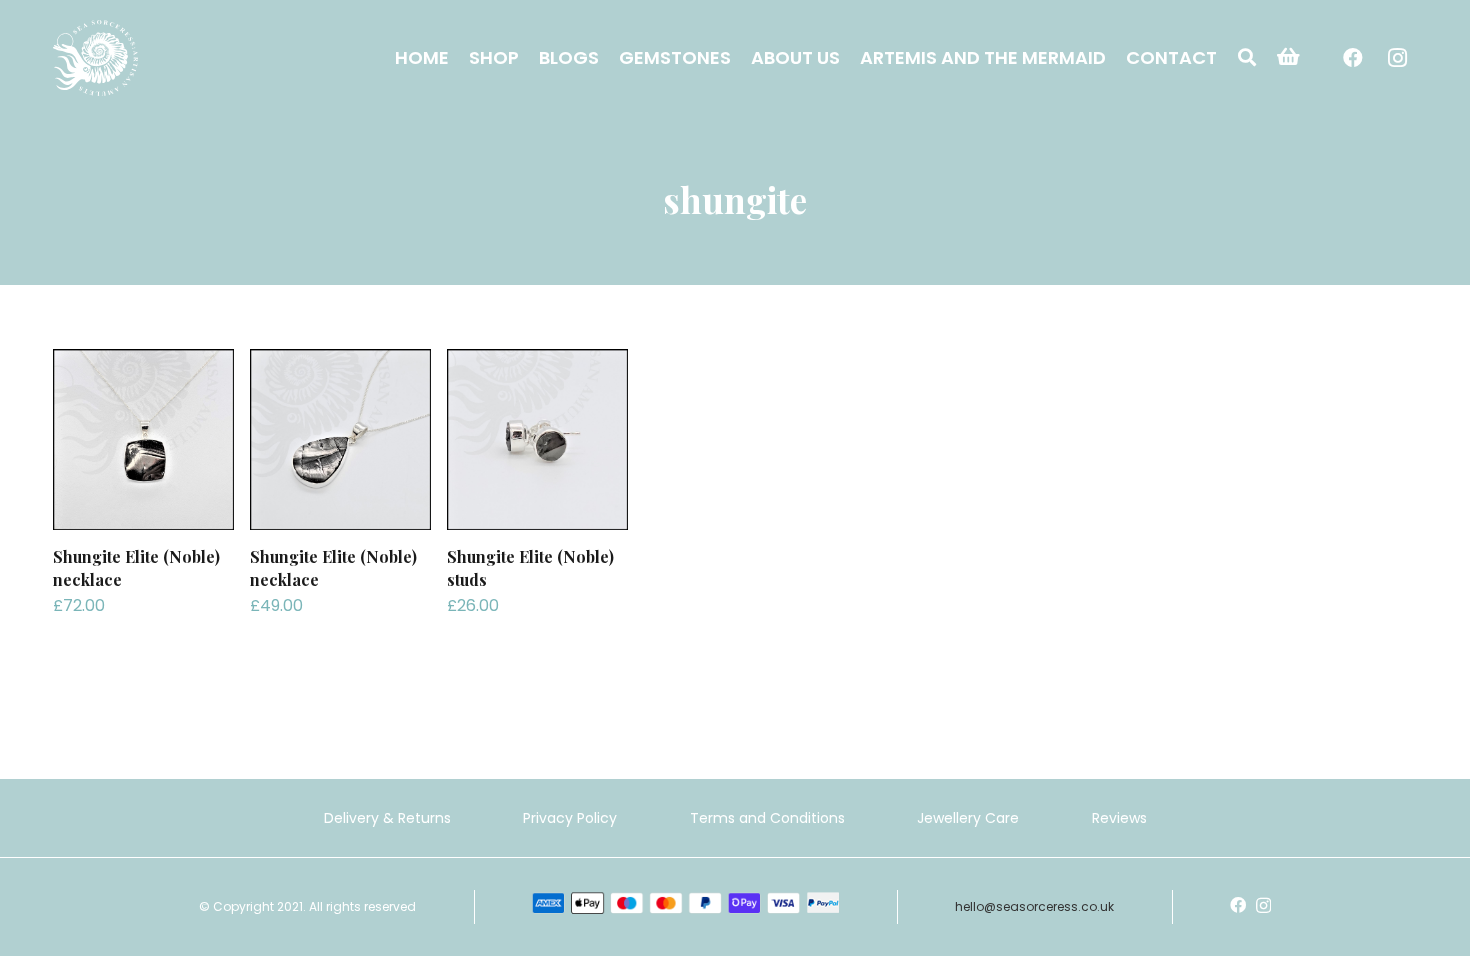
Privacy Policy (570, 818)
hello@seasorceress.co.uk (1034, 906)
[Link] (95, 58)
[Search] (1247, 57)
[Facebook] (1353, 58)
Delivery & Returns (387, 818)
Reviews (1119, 818)
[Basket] (1289, 57)
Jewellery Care (968, 818)
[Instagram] (1397, 58)
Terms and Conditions (767, 818)
